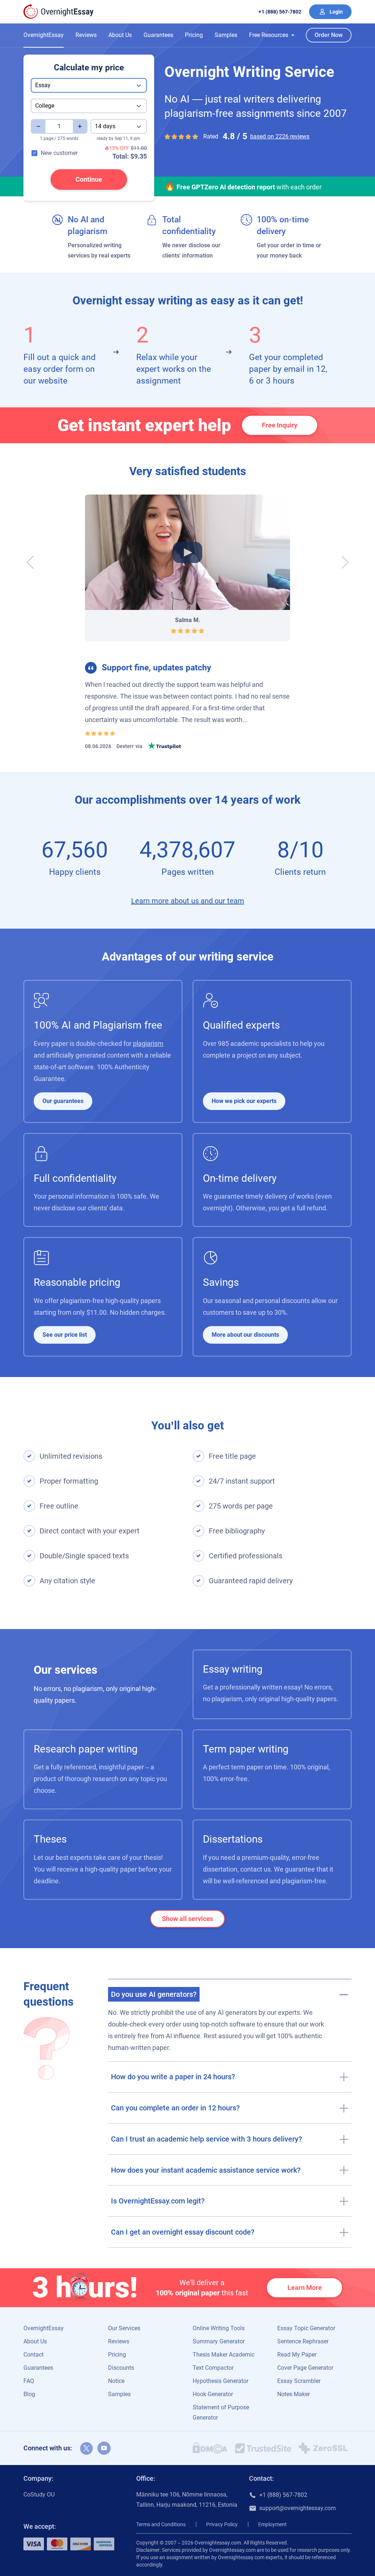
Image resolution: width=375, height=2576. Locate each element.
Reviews (86, 35)
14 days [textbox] (105, 126)
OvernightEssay (44, 35)
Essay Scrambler (299, 2381)
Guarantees (158, 35)
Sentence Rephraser (303, 2341)
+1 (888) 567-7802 (280, 12)
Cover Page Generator (305, 2368)
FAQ (29, 2381)
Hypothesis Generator (220, 2381)
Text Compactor (213, 2368)
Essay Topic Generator (306, 2328)
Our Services (124, 2328)
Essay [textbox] (43, 85)
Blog (29, 2394)
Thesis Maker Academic (224, 2355)
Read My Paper (297, 2355)
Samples (226, 35)
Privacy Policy (222, 2524)
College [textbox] (45, 106)
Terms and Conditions (161, 2524)
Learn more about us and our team (188, 901)
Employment (272, 2524)
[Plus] (80, 126)
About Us (120, 35)
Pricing (194, 35)
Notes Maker (294, 2394)
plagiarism (148, 1043)
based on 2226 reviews (280, 136)
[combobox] (89, 85)
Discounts (121, 2368)
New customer (59, 153)
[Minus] (38, 126)
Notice (116, 2381)
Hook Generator (213, 2394)
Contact (34, 2355)
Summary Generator (219, 2341)
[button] (272, 35)
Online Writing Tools (219, 2328)
